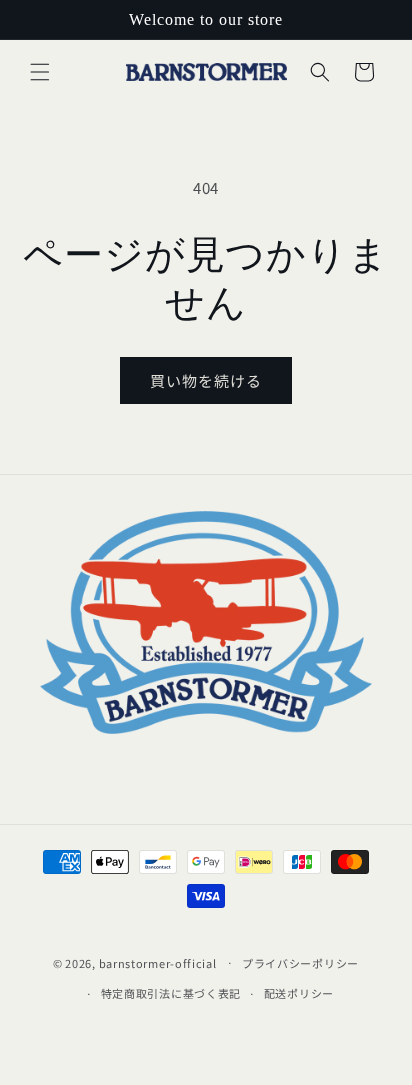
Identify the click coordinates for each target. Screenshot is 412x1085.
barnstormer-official (158, 962)
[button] (40, 72)
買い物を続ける (206, 380)
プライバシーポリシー (300, 963)
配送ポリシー (299, 993)
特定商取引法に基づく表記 (171, 993)
